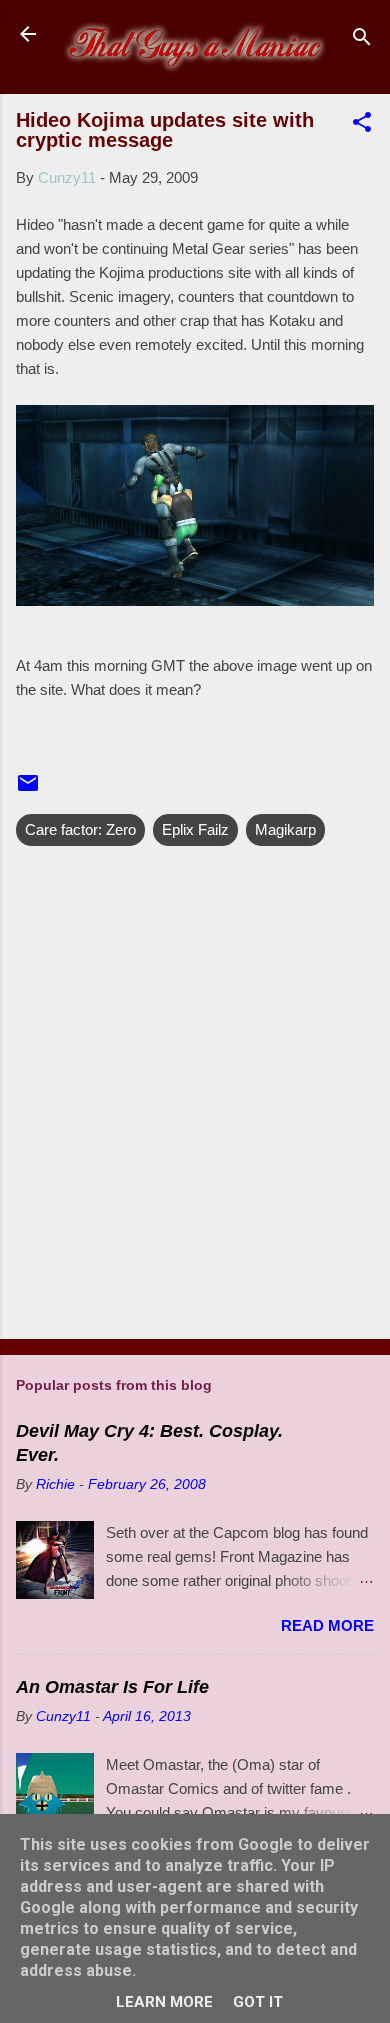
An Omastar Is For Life (112, 1687)
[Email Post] (28, 789)
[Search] (362, 40)
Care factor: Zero (80, 829)
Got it (258, 2002)
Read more (327, 1625)
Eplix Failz (195, 829)
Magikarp (285, 829)
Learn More (164, 2002)
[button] (362, 125)
